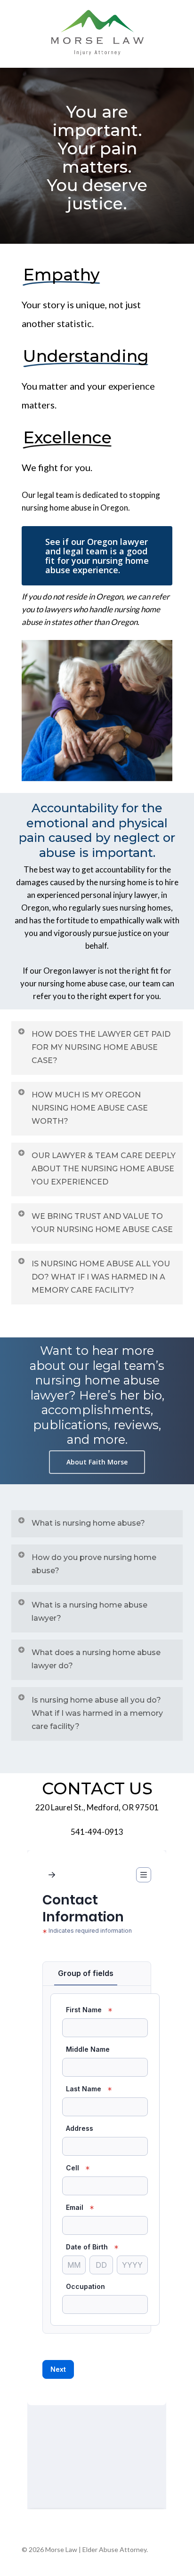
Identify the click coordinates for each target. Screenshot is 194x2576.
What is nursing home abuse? (88, 1523)
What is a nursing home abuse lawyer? (89, 1612)
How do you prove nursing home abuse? (94, 1564)
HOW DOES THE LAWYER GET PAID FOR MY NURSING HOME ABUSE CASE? (101, 1047)
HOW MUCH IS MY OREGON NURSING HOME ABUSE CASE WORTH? (90, 1108)
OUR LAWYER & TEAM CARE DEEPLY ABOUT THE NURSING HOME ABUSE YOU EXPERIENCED (104, 1169)
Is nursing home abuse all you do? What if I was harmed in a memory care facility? (97, 1713)
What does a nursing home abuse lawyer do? (96, 1659)
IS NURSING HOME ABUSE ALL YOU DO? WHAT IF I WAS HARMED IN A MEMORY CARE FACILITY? (101, 1277)
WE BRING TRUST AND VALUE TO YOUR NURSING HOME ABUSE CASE (102, 1223)
